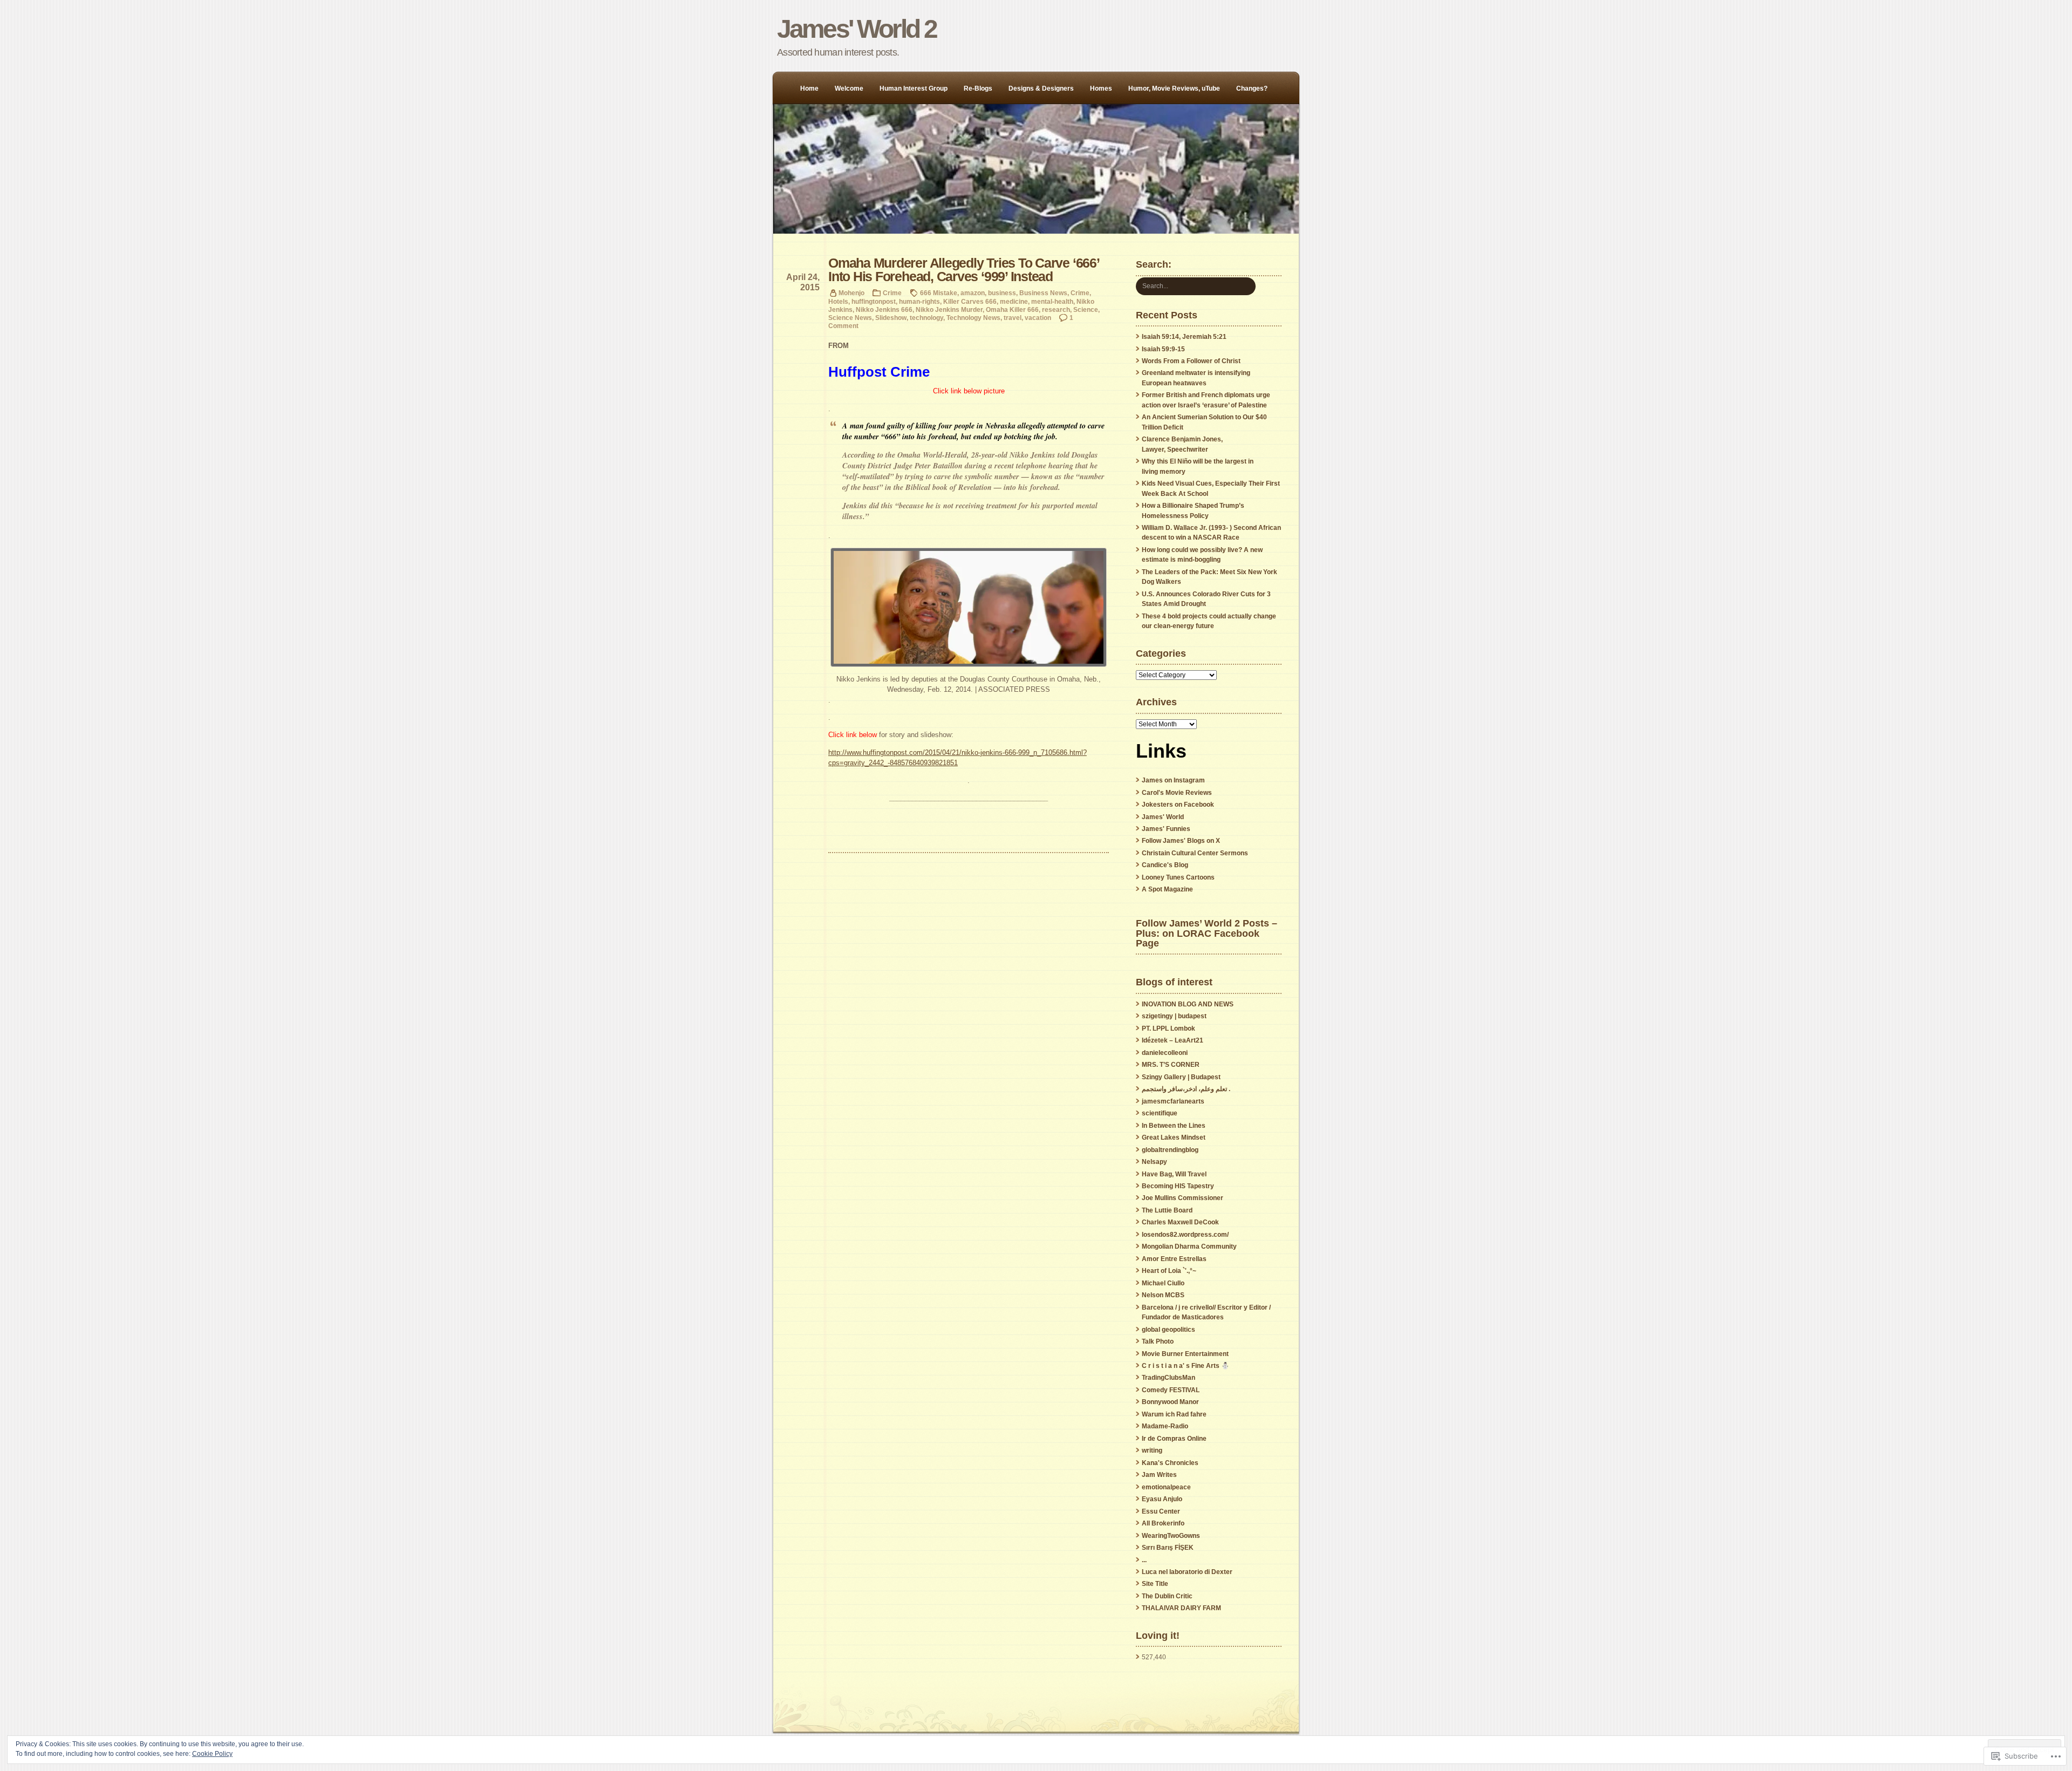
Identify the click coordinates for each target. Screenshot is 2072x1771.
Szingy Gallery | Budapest (1181, 1077)
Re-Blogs (978, 88)
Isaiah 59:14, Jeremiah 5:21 (1184, 337)
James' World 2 (857, 29)
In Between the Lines (1174, 1126)
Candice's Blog (1165, 865)
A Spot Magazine (1167, 889)
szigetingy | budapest (1174, 1016)
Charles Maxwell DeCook (1180, 1222)
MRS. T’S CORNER (1171, 1065)
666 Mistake (939, 293)
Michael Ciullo (1163, 1283)
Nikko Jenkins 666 (884, 309)
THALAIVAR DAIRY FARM (1181, 1608)
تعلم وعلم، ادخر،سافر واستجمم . (1186, 1089)
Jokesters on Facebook (1178, 805)
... (1144, 1560)
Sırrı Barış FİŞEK (1168, 1548)
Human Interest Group (914, 88)
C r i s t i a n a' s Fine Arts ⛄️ (1185, 1366)
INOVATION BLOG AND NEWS (1188, 1004)
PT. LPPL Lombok (1168, 1028)
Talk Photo (1158, 1341)
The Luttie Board (1167, 1210)
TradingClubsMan (1168, 1378)
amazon (973, 293)
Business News (1043, 293)
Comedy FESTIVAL (1171, 1390)
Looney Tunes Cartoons (1178, 877)
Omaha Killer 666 (1012, 309)
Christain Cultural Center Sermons (1195, 853)
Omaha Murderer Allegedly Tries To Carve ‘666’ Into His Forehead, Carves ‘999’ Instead (964, 270)
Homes (1101, 88)
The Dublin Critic (1167, 1596)
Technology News (973, 318)
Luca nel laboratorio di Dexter (1187, 1572)
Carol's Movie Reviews (1177, 793)
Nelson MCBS (1163, 1295)
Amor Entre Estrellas (1174, 1259)
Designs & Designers (1041, 88)
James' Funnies (1166, 829)
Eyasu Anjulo (1162, 1499)
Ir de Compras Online (1174, 1439)
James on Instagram (1173, 780)
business (1002, 293)
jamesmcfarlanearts (1173, 1101)
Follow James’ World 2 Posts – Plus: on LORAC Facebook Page (1207, 933)
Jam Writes (1159, 1475)
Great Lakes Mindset (1174, 1137)
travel (1013, 318)
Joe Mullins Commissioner (1182, 1198)
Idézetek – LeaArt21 (1173, 1040)
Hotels (838, 301)
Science (1086, 309)
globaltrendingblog (1170, 1150)
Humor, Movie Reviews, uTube (1174, 88)
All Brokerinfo (1163, 1523)
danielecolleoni (1165, 1053)
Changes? (1252, 88)
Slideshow (891, 318)
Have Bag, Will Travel (1174, 1174)
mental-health (1052, 301)
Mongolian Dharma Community (1189, 1246)
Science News (850, 318)
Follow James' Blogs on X (1181, 841)
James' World (1163, 817)
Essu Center (1161, 1511)
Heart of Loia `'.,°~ (1169, 1271)
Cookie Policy (212, 1754)
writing (1152, 1450)
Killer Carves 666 (970, 301)
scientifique (1160, 1113)
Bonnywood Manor (1170, 1402)
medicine (1014, 301)
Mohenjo (851, 293)
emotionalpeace (1166, 1487)
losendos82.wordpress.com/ (1185, 1235)
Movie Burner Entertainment (1185, 1354)
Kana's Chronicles (1170, 1463)
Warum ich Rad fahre (1174, 1414)
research (1056, 309)
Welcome (849, 88)
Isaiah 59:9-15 (1163, 349)
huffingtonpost (874, 301)
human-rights (919, 301)
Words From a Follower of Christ (1191, 361)
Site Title (1155, 1584)
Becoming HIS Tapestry (1178, 1186)
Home (809, 88)
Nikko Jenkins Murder (949, 309)
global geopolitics (1168, 1330)
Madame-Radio (1165, 1426)
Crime (892, 293)
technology (926, 318)
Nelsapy (1154, 1162)
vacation (1038, 318)
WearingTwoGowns (1171, 1536)
